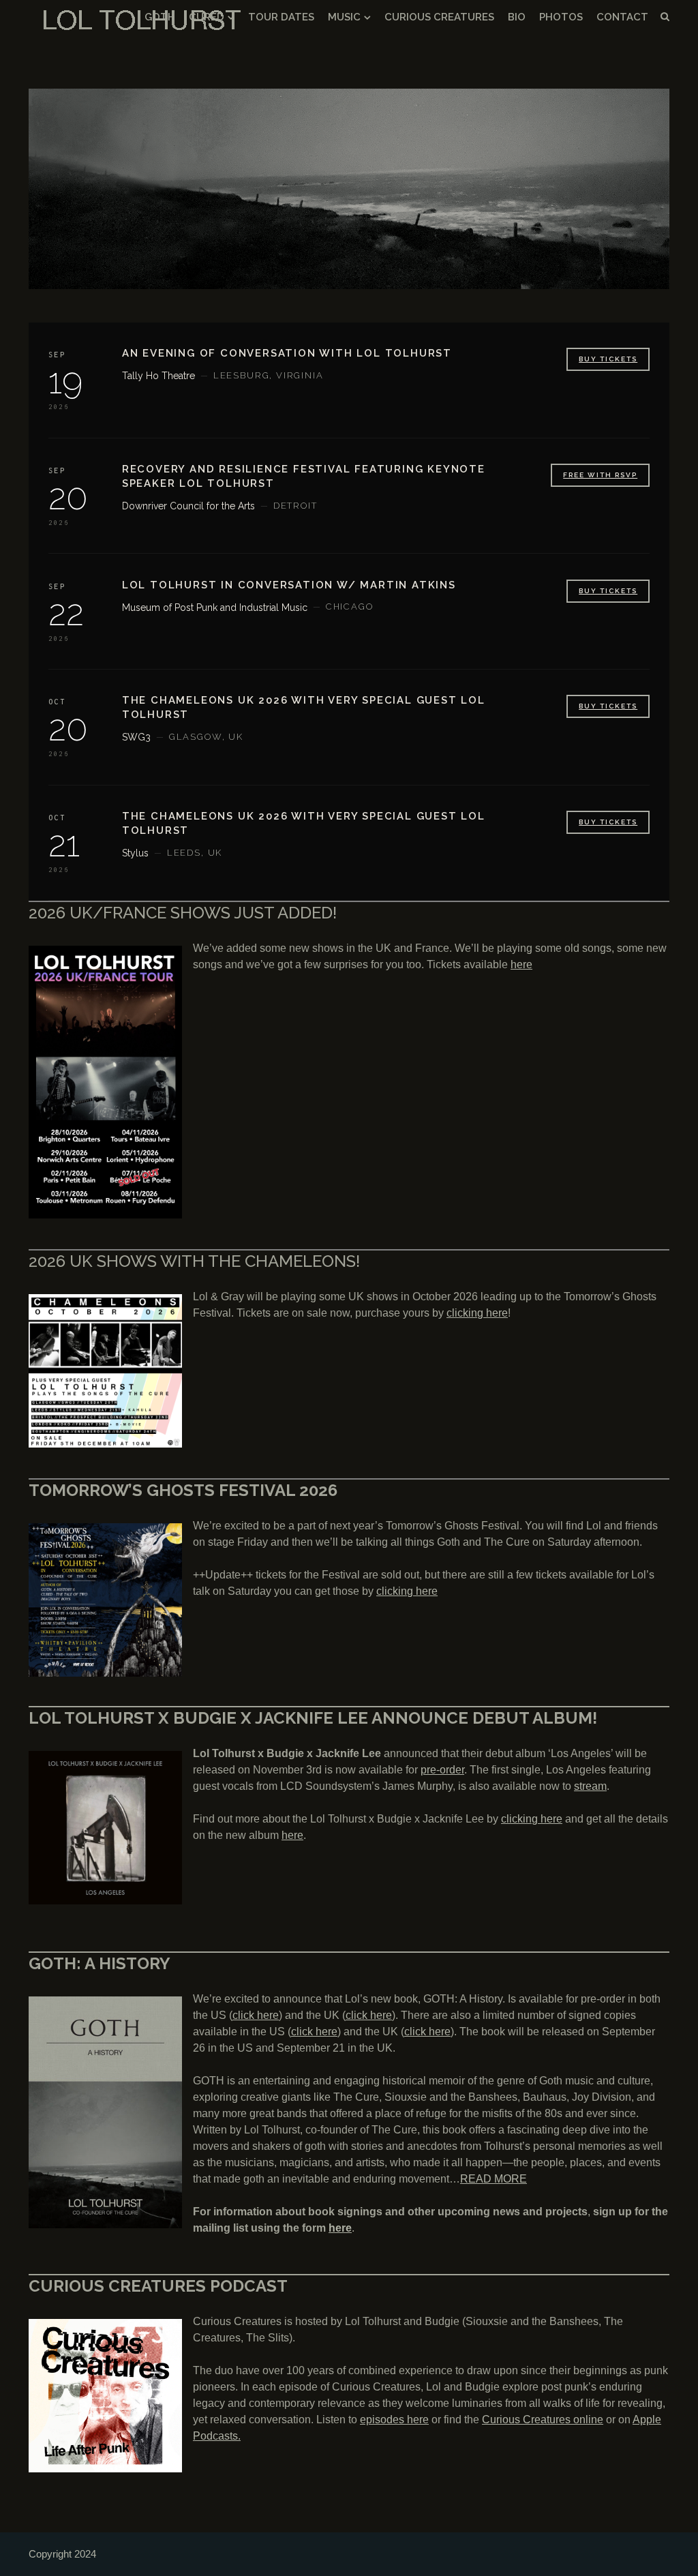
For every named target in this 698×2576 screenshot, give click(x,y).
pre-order (442, 1770)
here (521, 964)
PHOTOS (561, 17)
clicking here (477, 1313)
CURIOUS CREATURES (439, 17)
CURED (207, 17)
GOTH (160, 17)
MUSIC (344, 17)
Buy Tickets (608, 706)
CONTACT (622, 17)
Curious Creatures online (543, 2420)
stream (590, 1786)
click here (256, 2015)
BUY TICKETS (608, 359)
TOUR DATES (281, 17)
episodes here (394, 2420)
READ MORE (494, 2179)
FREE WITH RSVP (600, 475)
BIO (517, 17)
